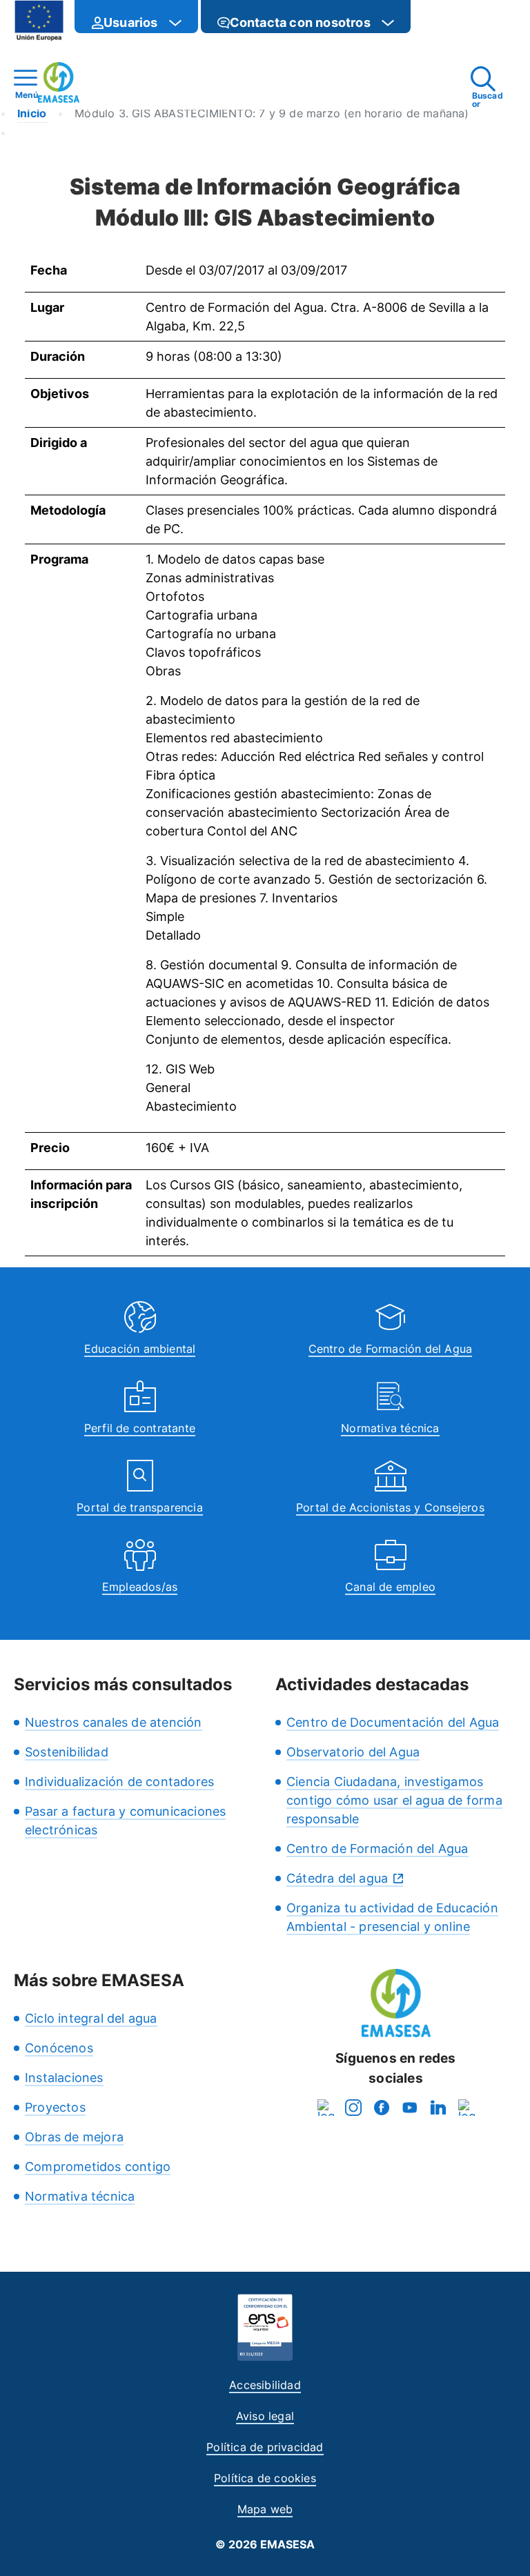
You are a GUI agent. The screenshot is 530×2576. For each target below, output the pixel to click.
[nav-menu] (175, 23)
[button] (438, 22)
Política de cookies (265, 2478)
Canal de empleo (390, 1587)
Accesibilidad (265, 2385)
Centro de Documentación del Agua (393, 1722)
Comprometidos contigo (98, 2167)
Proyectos (55, 2107)
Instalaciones (64, 2078)
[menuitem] (136, 17)
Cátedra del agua (337, 1878)
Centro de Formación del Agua (391, 1349)
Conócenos (59, 2048)
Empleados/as (140, 1587)
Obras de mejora (74, 2137)
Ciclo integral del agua (91, 2018)
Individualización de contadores (119, 1782)
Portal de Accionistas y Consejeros (390, 1507)
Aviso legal (265, 2416)
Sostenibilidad (67, 1752)
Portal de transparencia (140, 1507)
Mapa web (265, 2509)
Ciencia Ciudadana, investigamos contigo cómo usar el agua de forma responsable (394, 1800)
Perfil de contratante (140, 1428)
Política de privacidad (265, 2447)
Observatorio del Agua (353, 1752)
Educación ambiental (140, 1349)
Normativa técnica (390, 1428)
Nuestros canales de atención (114, 1722)
